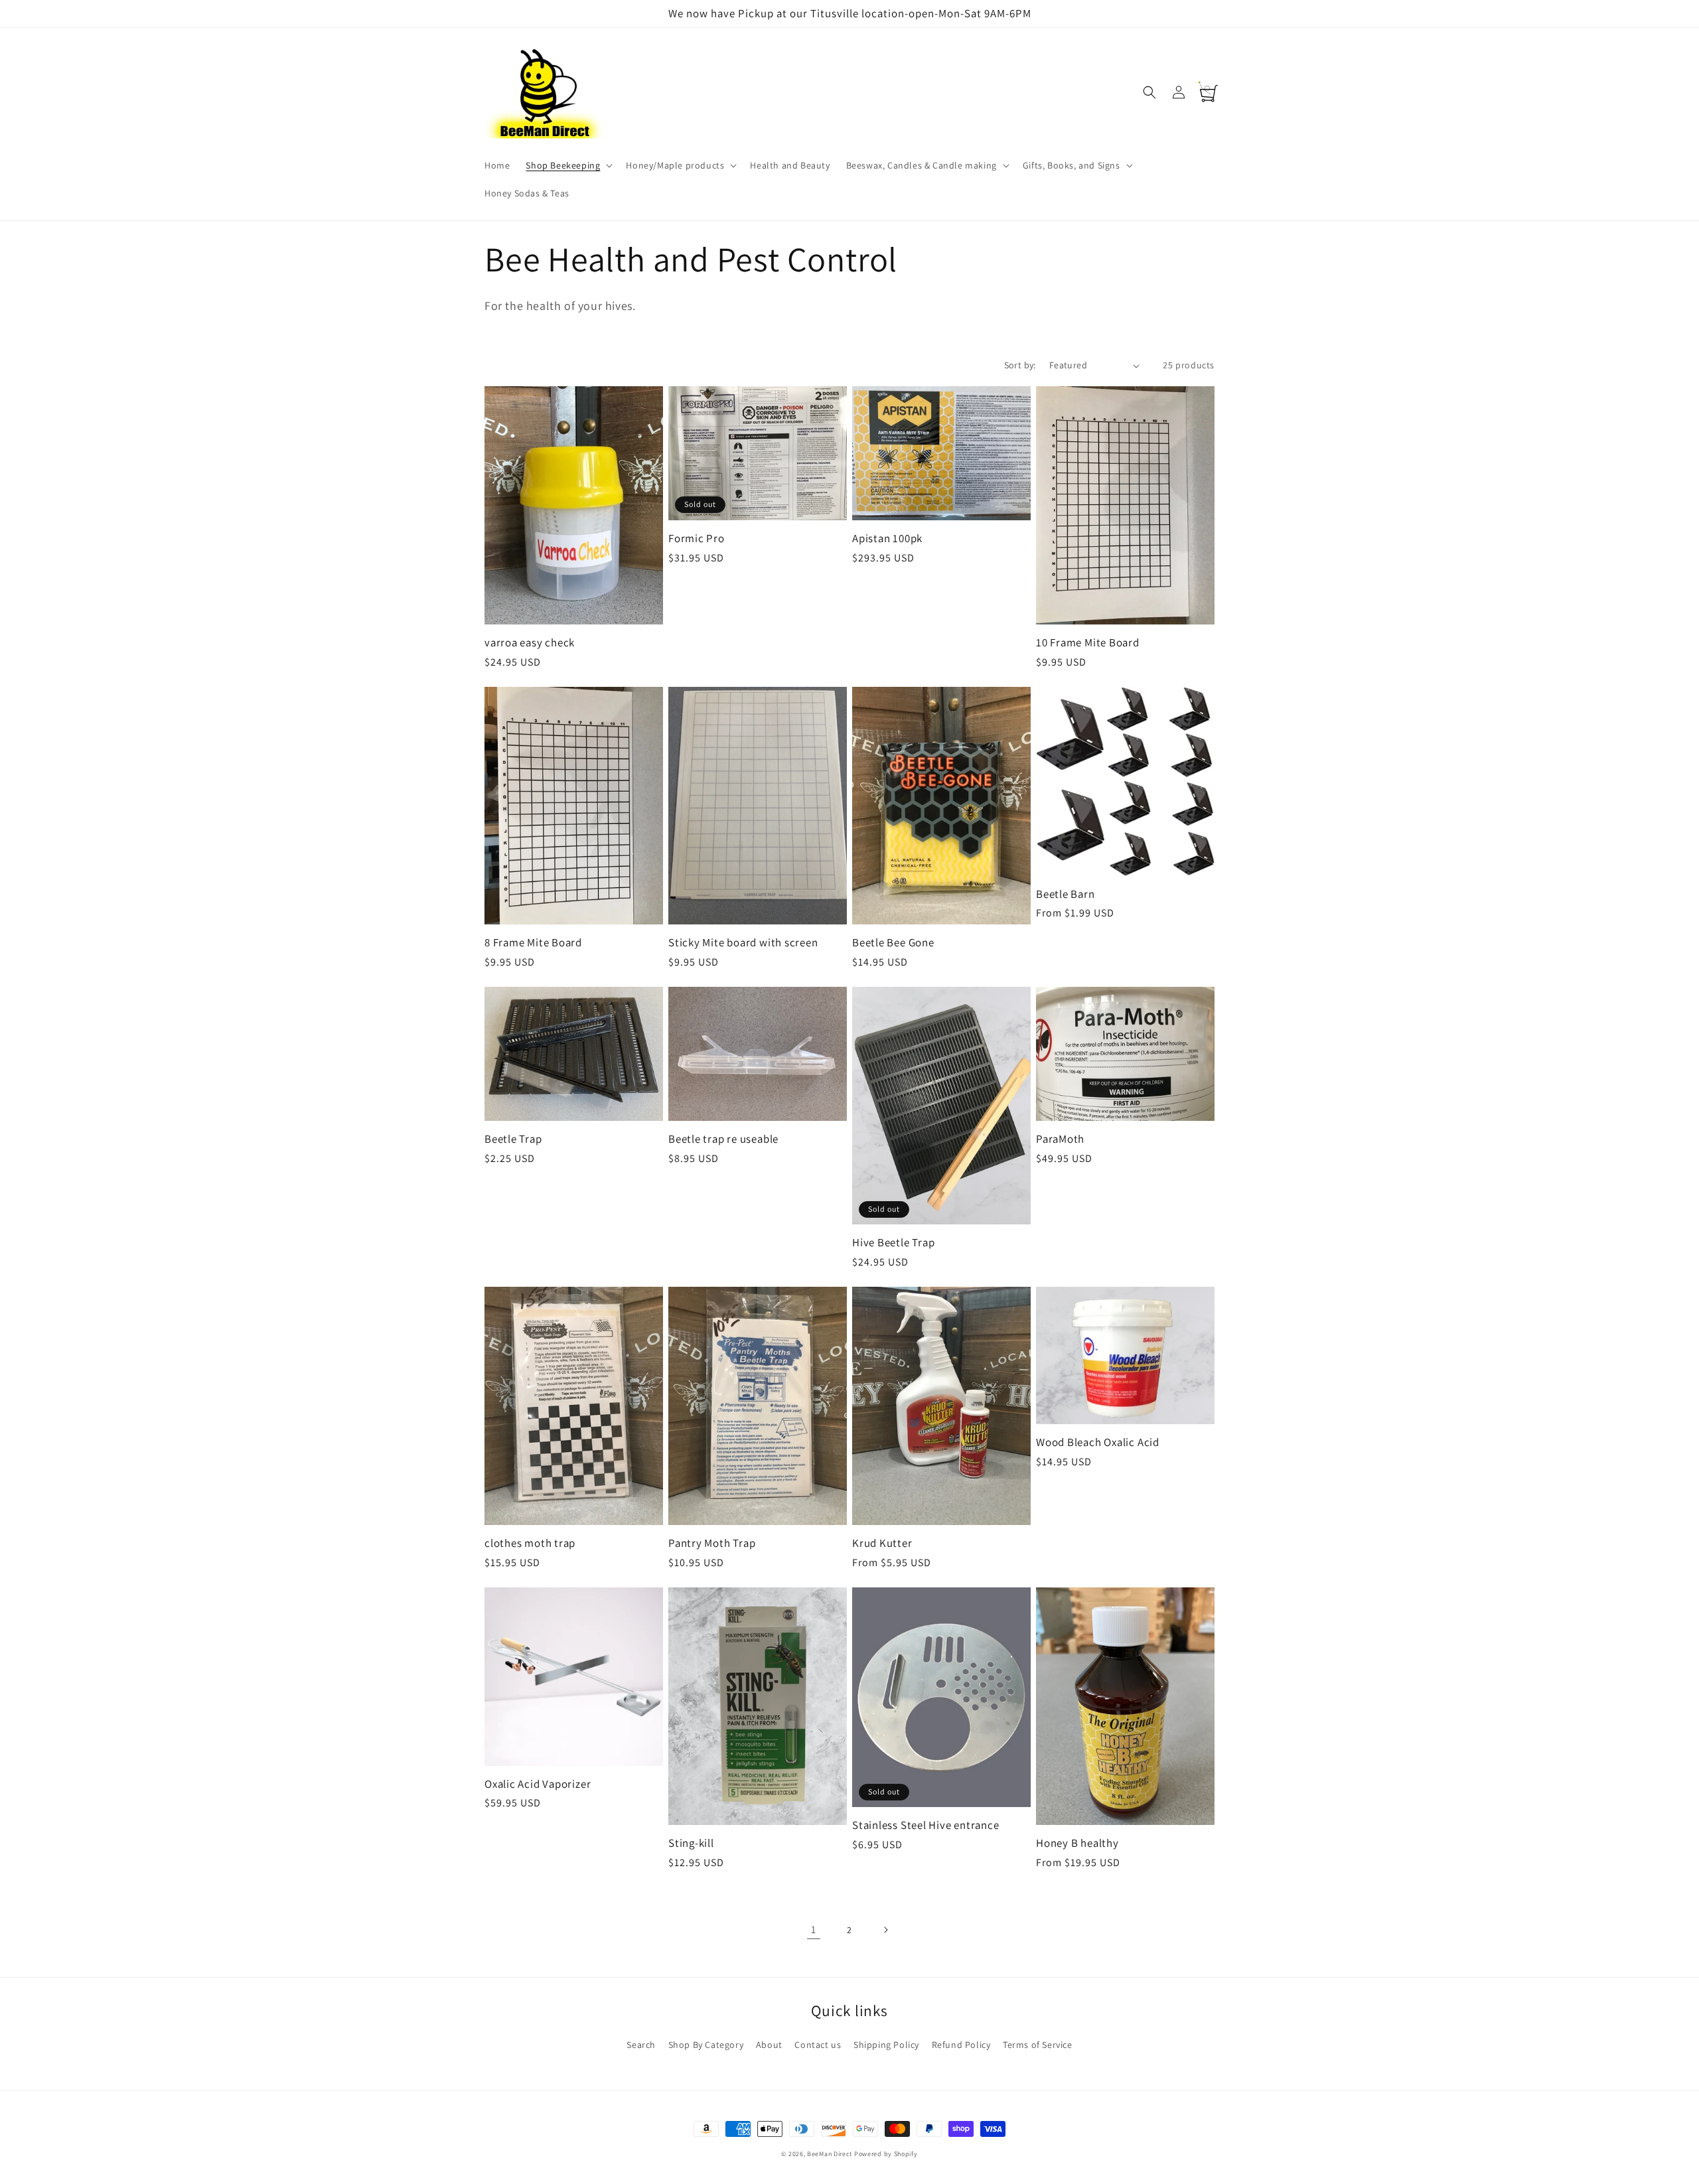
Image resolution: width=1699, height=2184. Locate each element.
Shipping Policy (886, 2045)
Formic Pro (697, 539)
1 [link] (814, 1929)
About (769, 2045)
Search (641, 2045)
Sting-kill (691, 1843)
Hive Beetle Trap (893, 1243)
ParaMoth (1060, 1139)
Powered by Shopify (886, 2154)
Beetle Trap (513, 1139)
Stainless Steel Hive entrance (926, 1825)
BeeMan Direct (830, 2154)
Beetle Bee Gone (893, 943)
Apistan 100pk (887, 539)
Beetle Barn (1066, 894)
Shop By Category (706, 2045)
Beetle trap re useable (723, 1139)
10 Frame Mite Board (1088, 643)
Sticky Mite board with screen (743, 943)
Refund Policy (961, 2045)
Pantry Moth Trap (712, 1543)
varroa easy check (530, 643)
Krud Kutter (882, 1543)
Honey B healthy (1077, 1843)
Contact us (818, 2045)
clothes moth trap (530, 1543)
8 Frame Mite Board (533, 943)
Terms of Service (1038, 2045)
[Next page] (885, 1930)
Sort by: (1020, 365)
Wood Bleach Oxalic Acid (1098, 1442)
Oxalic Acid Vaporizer (538, 1784)
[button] (568, 165)
